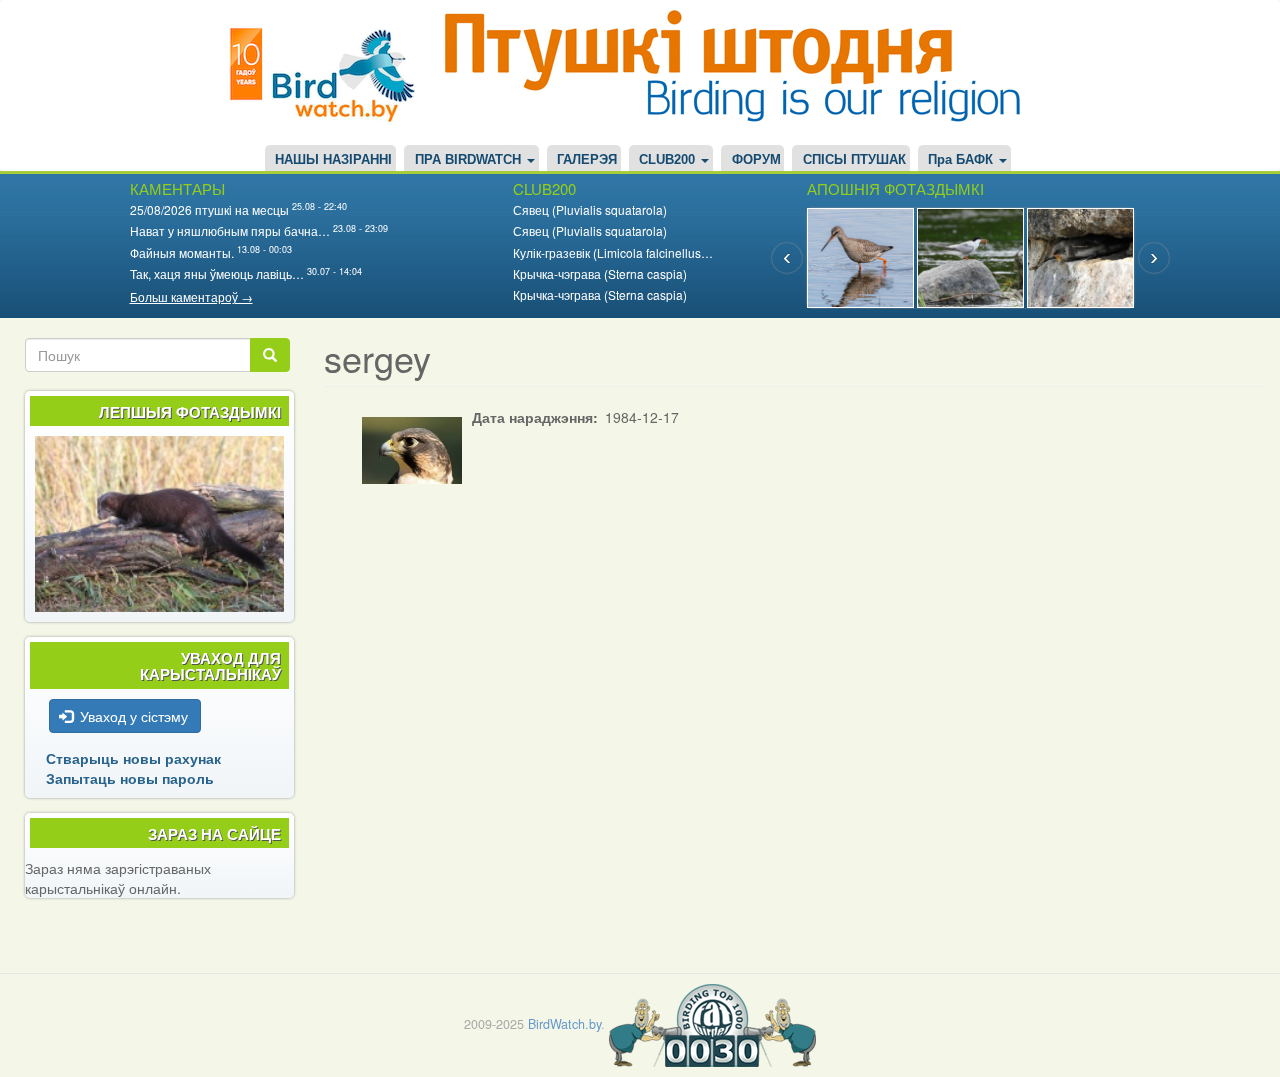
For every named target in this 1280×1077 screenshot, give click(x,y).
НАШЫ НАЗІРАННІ (333, 160)
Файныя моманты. (182, 252)
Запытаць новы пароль (130, 778)
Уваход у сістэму (134, 716)
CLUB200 (669, 160)
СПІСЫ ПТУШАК (854, 160)
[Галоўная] (330, 72)
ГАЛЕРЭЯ (587, 160)
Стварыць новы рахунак (133, 758)
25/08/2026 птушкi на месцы (209, 209)
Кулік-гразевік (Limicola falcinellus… (613, 252)
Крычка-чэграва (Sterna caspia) (600, 273)
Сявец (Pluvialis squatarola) (590, 209)
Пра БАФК (962, 160)
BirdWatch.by (564, 1024)
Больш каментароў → (191, 296)
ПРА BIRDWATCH (470, 160)
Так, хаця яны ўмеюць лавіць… (217, 273)
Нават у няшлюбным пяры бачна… (230, 230)
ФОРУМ (756, 160)
